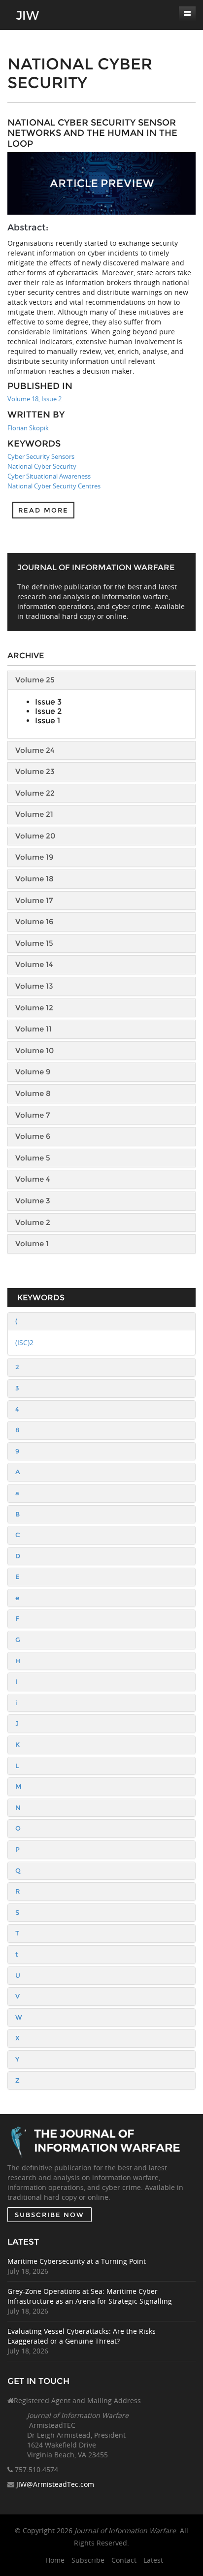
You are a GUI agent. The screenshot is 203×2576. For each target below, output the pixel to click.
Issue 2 (48, 711)
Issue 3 (48, 702)
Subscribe (88, 2560)
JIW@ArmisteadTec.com (55, 2484)
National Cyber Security (42, 466)
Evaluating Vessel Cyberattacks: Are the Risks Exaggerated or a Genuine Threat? (82, 2336)
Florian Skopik (28, 428)
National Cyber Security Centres (54, 486)
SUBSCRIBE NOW (50, 2215)
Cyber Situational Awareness (49, 476)
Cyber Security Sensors (41, 456)
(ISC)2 (24, 1342)
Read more (43, 510)
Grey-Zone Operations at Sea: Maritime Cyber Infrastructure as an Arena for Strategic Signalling (90, 2296)
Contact (124, 2560)
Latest (153, 2560)
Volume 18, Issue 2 (34, 399)
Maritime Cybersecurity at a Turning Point (77, 2261)
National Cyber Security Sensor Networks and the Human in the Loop (92, 133)
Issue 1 (48, 721)
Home (55, 2560)
